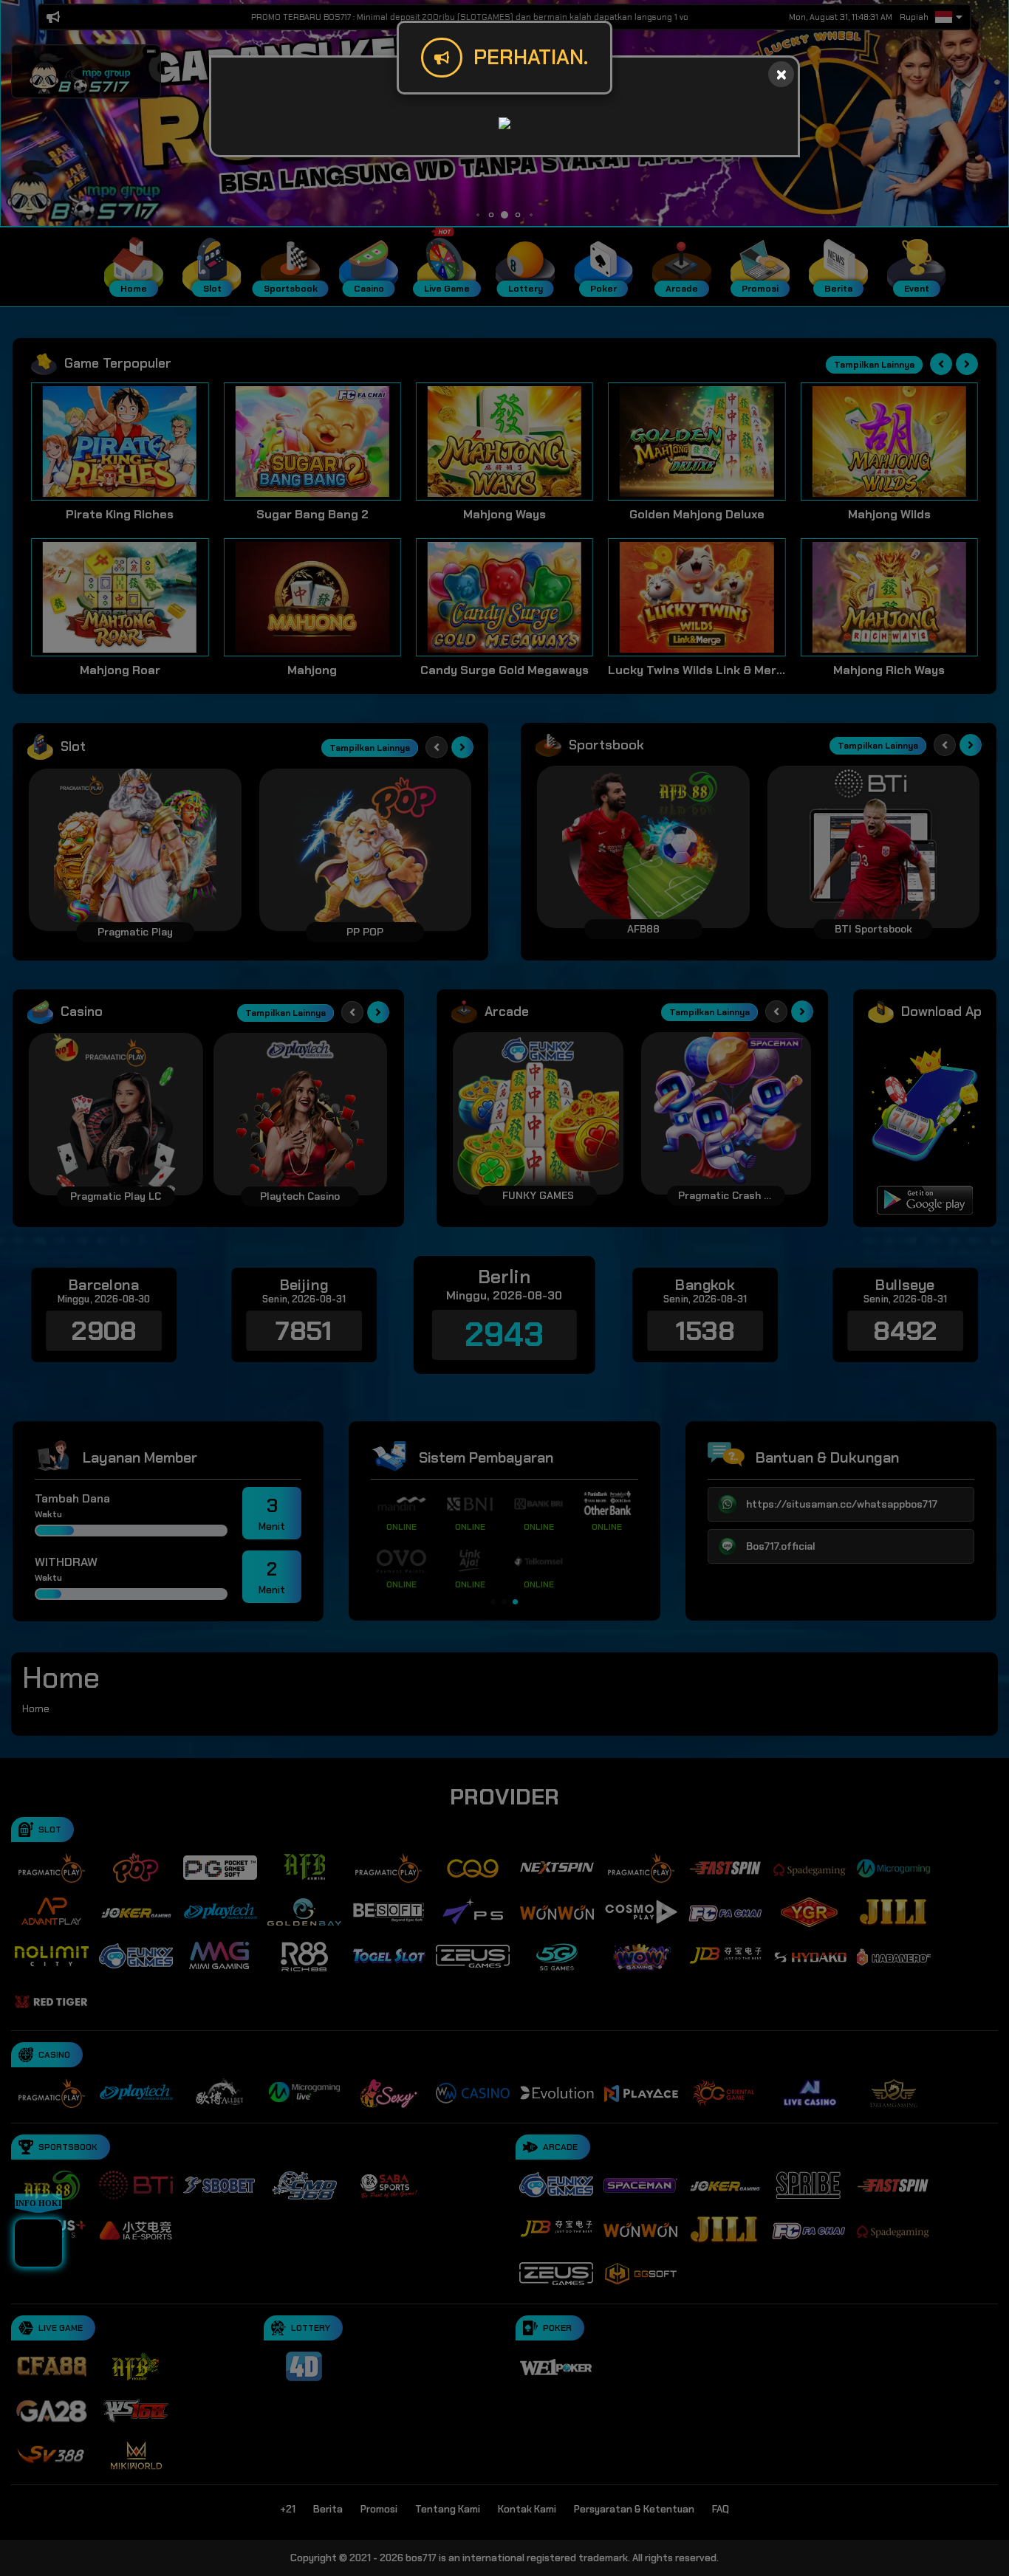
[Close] (781, 74)
